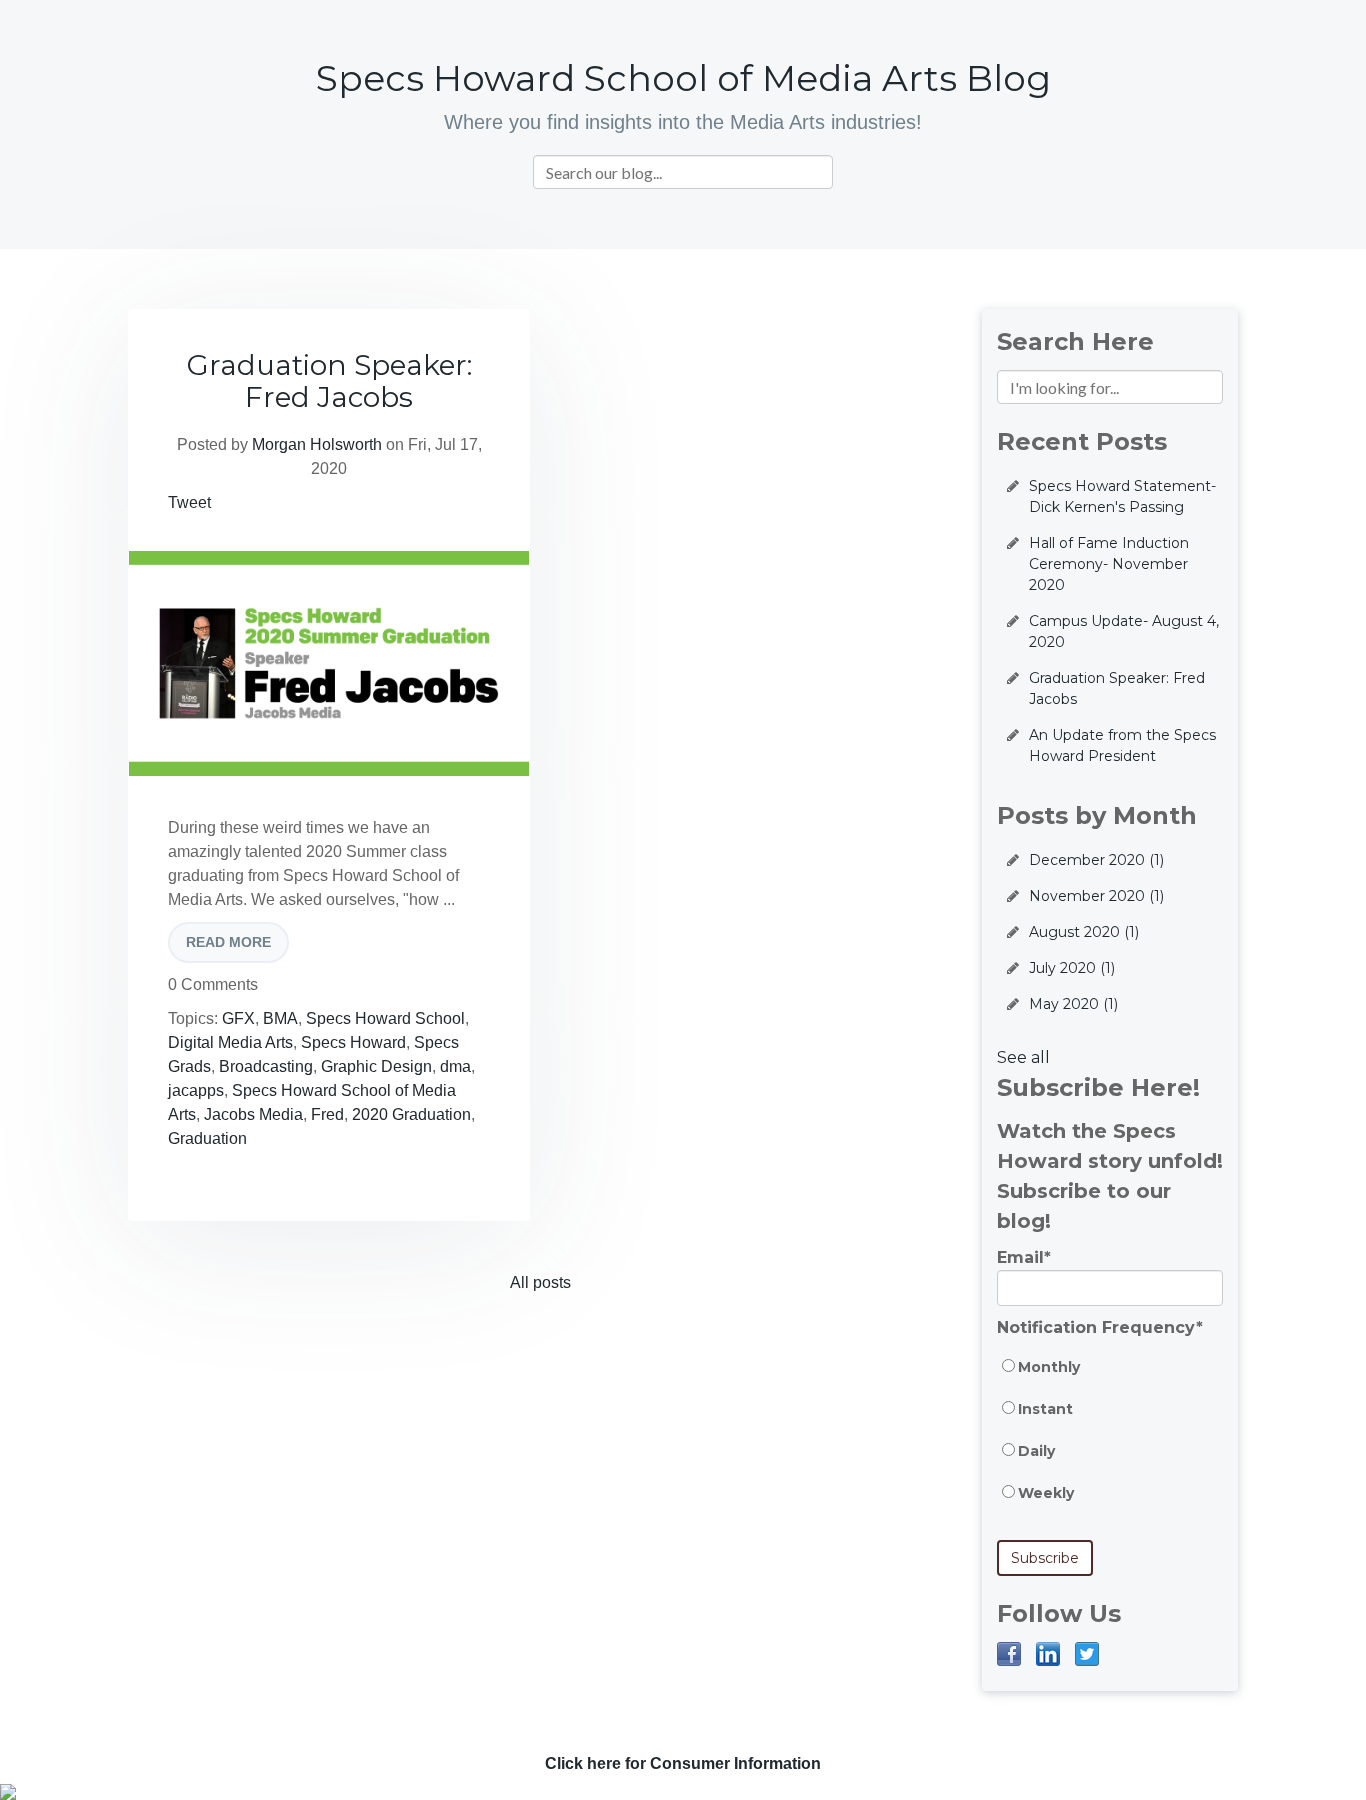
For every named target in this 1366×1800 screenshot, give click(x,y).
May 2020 (1073, 1004)
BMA (280, 1018)
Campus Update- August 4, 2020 (1124, 631)
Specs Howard (353, 1042)
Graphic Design (376, 1066)
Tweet (189, 502)
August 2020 (1084, 932)
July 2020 (1072, 968)
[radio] (1110, 1377)
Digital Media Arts (230, 1042)
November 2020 (1096, 896)
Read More (228, 942)
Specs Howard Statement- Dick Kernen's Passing (1122, 496)
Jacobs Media (253, 1114)
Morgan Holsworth (317, 444)
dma (455, 1066)
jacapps (196, 1090)
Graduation (207, 1138)
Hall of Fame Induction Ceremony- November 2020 (1109, 564)
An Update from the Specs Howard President (1122, 745)
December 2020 (1096, 860)
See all (1023, 1057)
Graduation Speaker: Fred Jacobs (329, 381)
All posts (540, 1282)
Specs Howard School (385, 1018)
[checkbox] (1110, 1440)
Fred (327, 1114)
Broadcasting (266, 1066)
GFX (238, 1018)
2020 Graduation (411, 1114)
